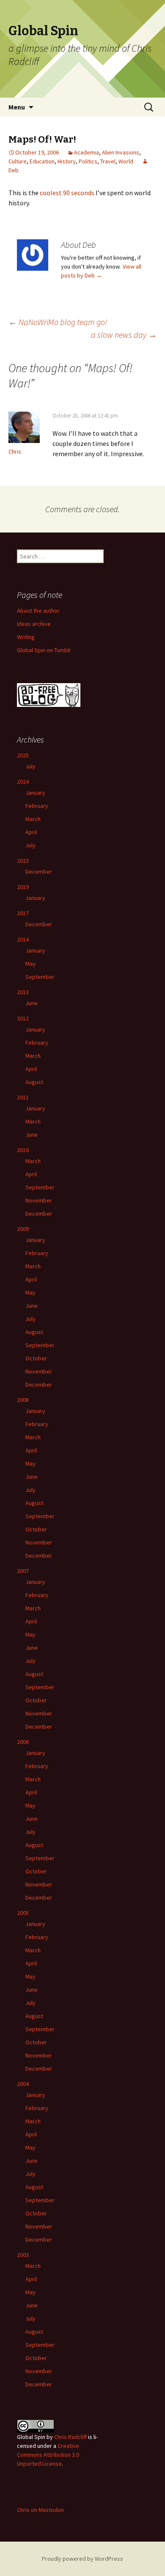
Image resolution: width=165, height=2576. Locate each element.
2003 (23, 2255)
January (35, 793)
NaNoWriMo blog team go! (58, 322)
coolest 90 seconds (67, 193)
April (31, 832)
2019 (23, 887)
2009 (23, 1229)
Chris (15, 451)
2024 (23, 782)
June (32, 1003)
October (36, 1358)
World (126, 161)
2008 (23, 1400)
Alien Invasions (121, 152)
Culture (18, 161)
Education (42, 161)
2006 (23, 1742)
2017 (23, 913)
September (40, 977)
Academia (87, 152)
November (39, 1200)
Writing (26, 637)
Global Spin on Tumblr (44, 650)
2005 (23, 1913)
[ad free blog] (49, 695)
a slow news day (124, 335)
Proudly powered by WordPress (82, 2559)
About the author (38, 611)
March (33, 819)
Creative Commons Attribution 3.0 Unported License (48, 2455)
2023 (23, 861)
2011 (23, 1097)
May (30, 964)
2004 (23, 2084)
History (67, 161)
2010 (23, 1150)
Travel (108, 161)
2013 (23, 992)
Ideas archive (34, 624)
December (39, 872)
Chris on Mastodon (40, 2510)
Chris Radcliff (70, 2437)
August (34, 1082)
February (37, 806)
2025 (23, 755)
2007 (23, 1571)
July (30, 766)
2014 (23, 939)
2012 (23, 1018)
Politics (88, 161)
